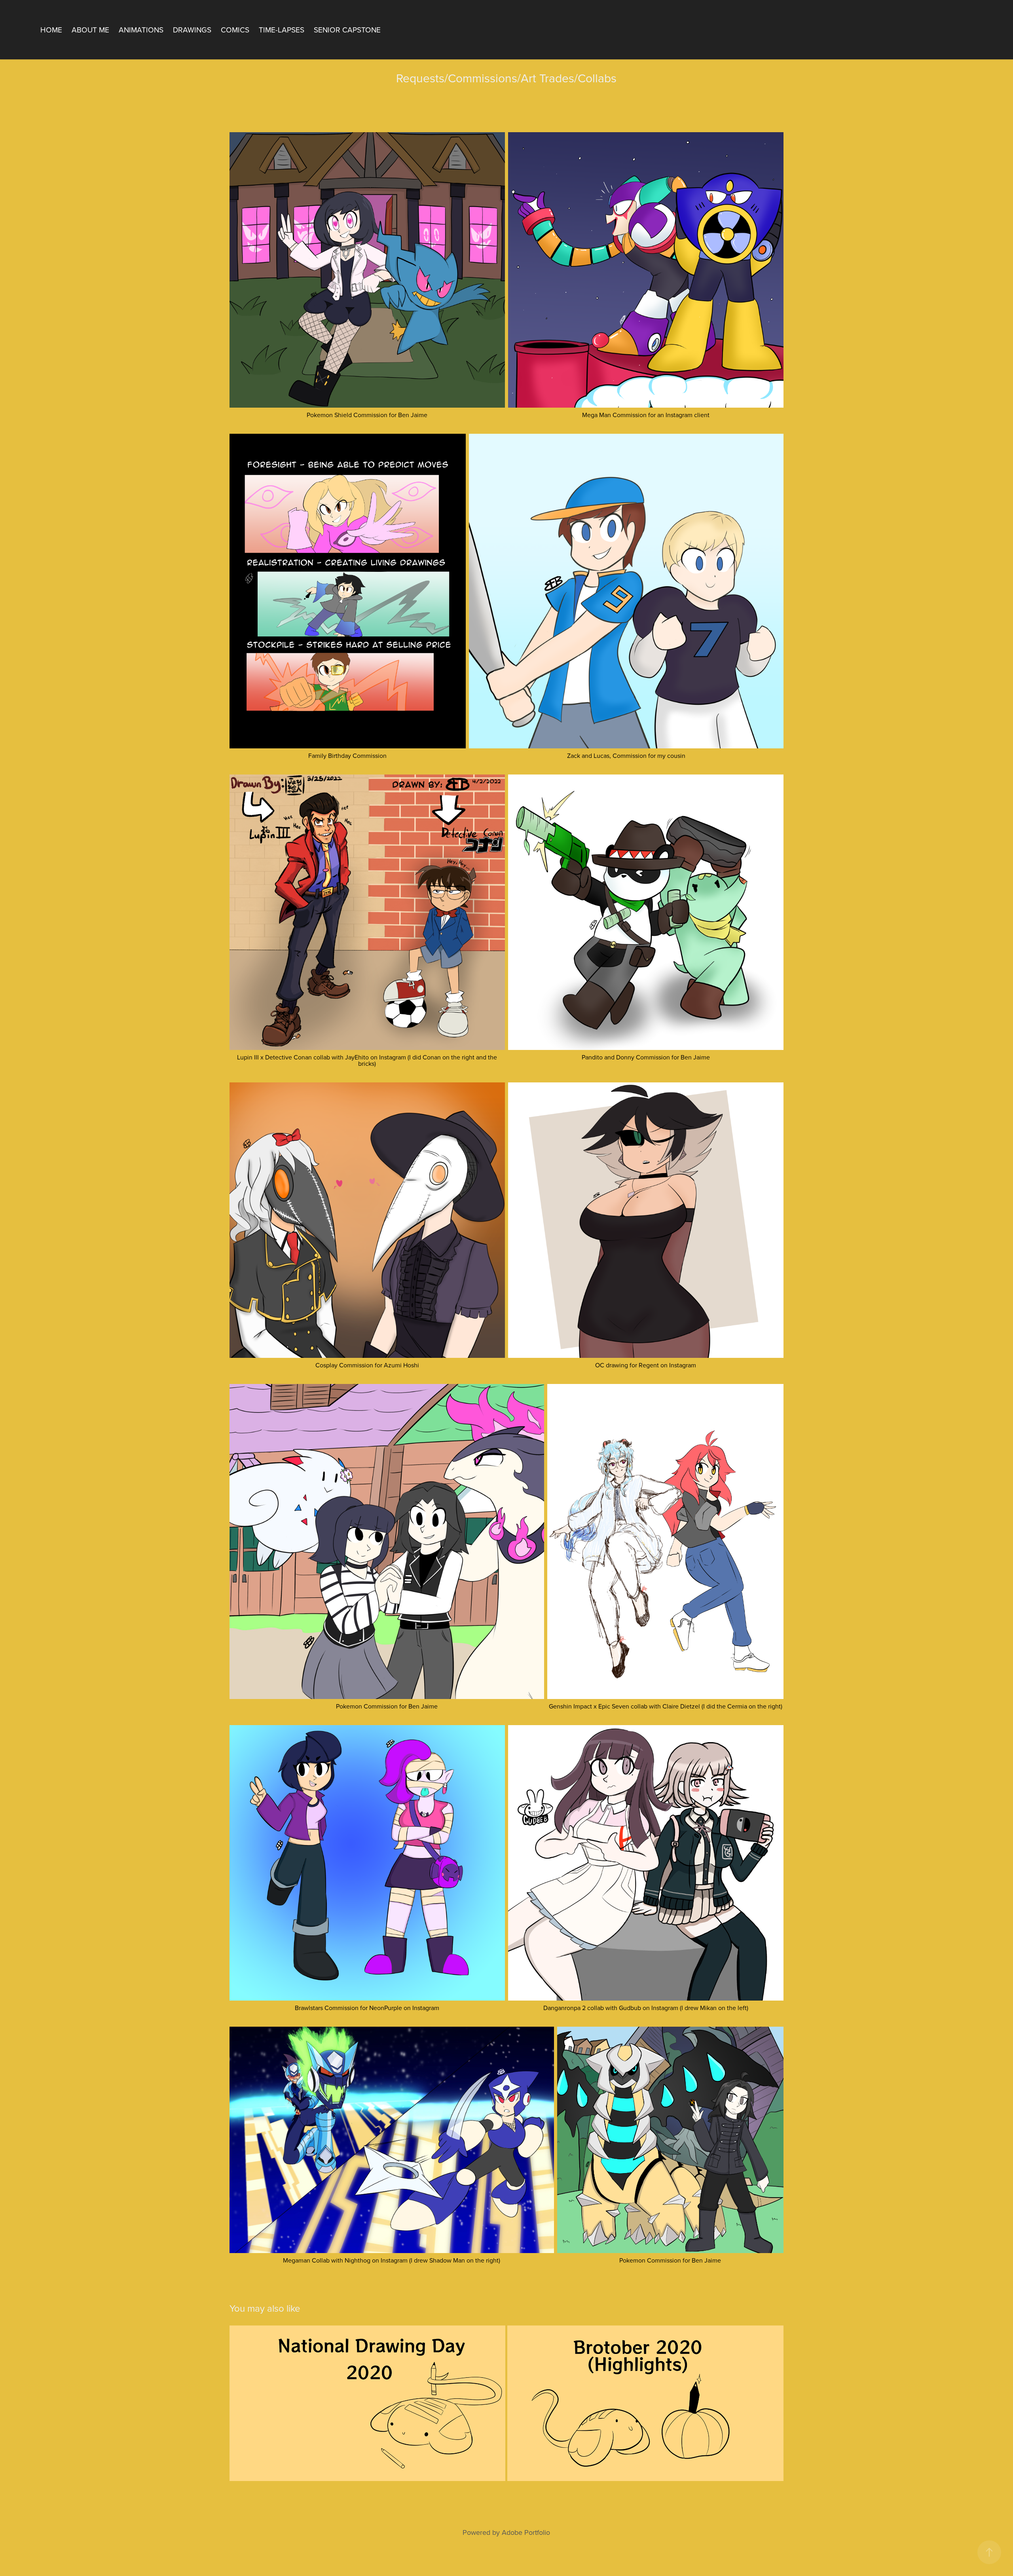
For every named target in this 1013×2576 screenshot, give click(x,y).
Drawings (192, 29)
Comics (235, 29)
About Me (90, 29)
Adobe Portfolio (526, 2532)
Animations (141, 29)
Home (51, 29)
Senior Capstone (347, 29)
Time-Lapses (282, 29)
